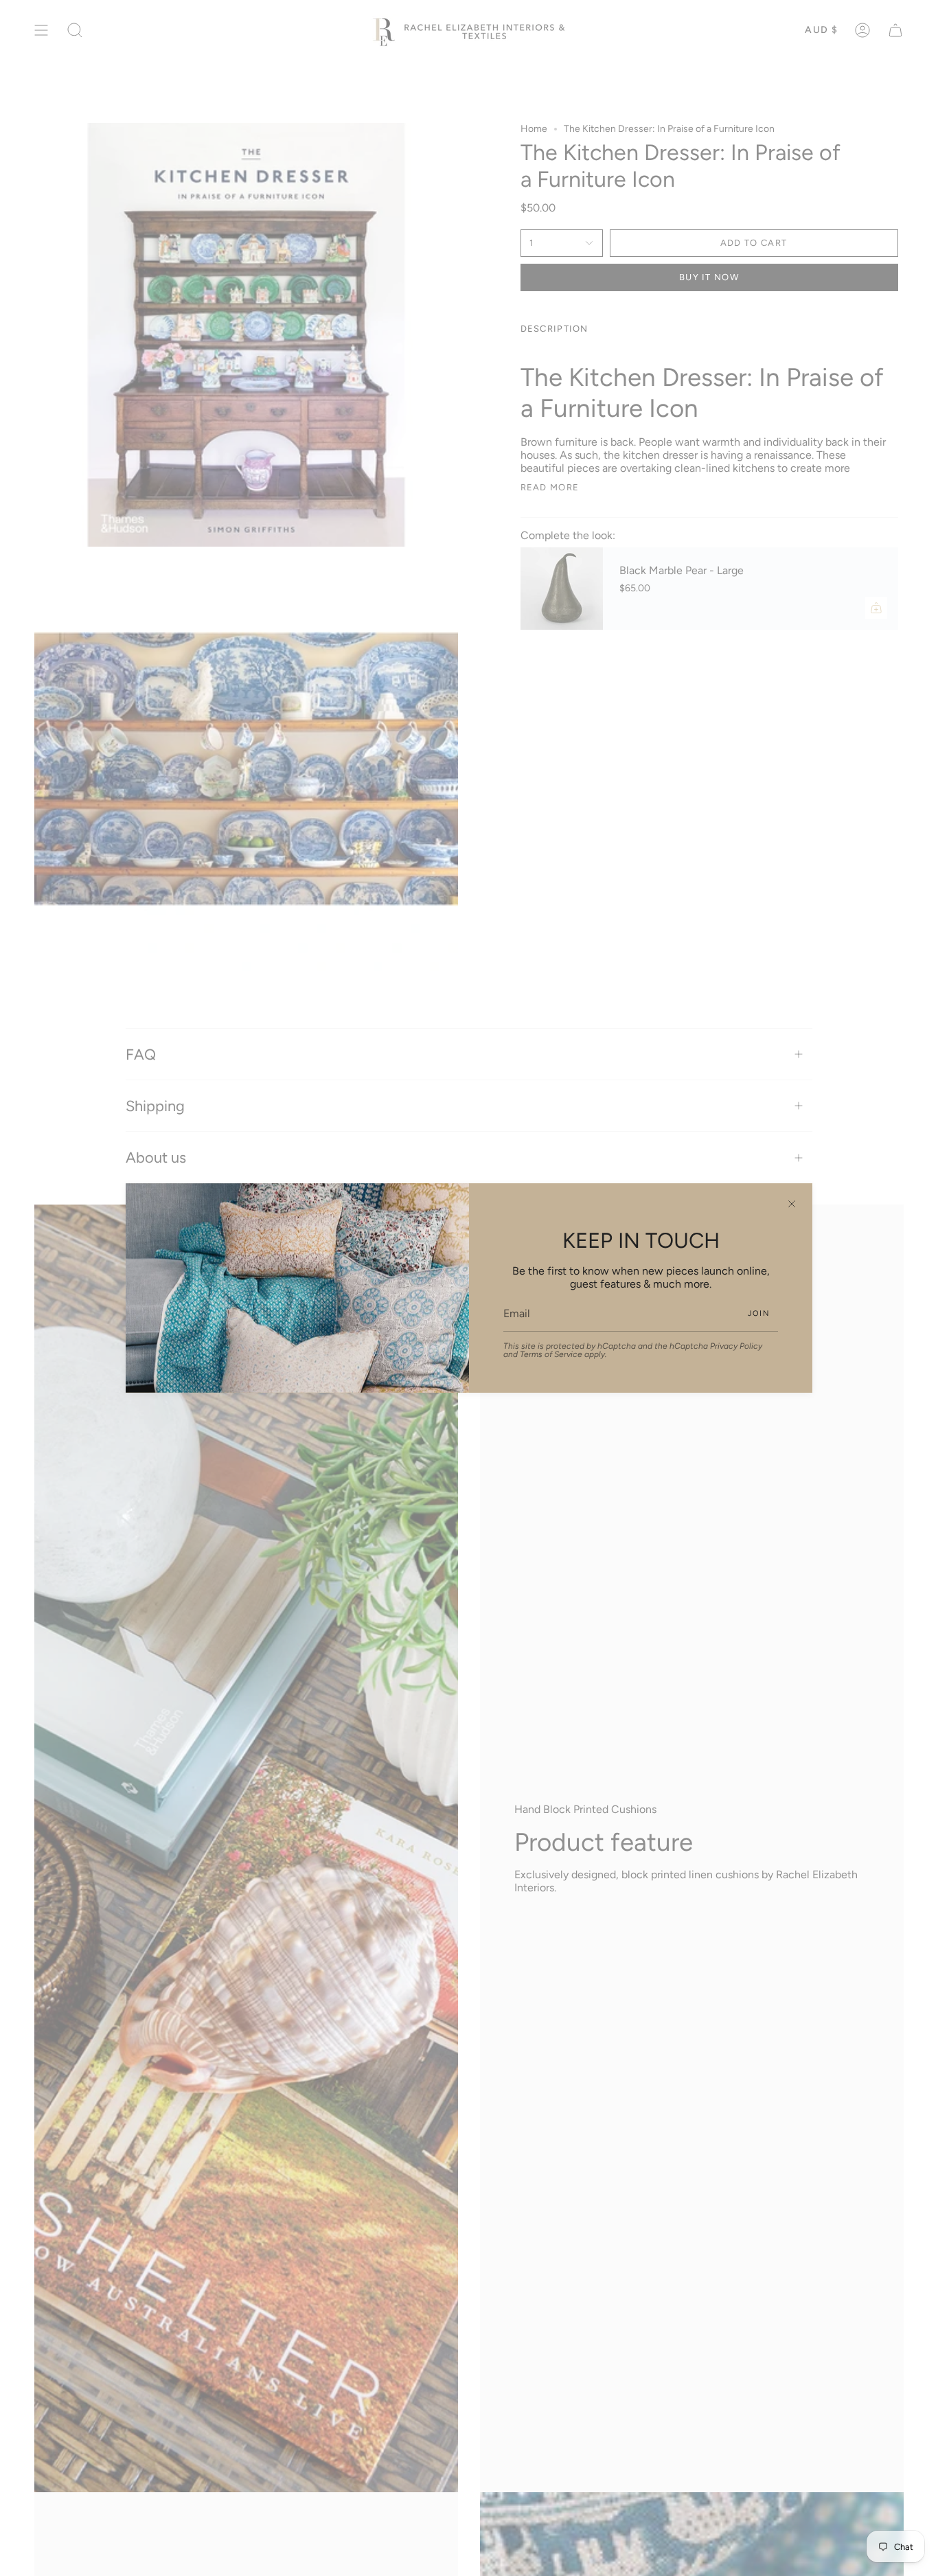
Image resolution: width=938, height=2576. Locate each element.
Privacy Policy (736, 1346)
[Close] (792, 1204)
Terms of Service (551, 1354)
